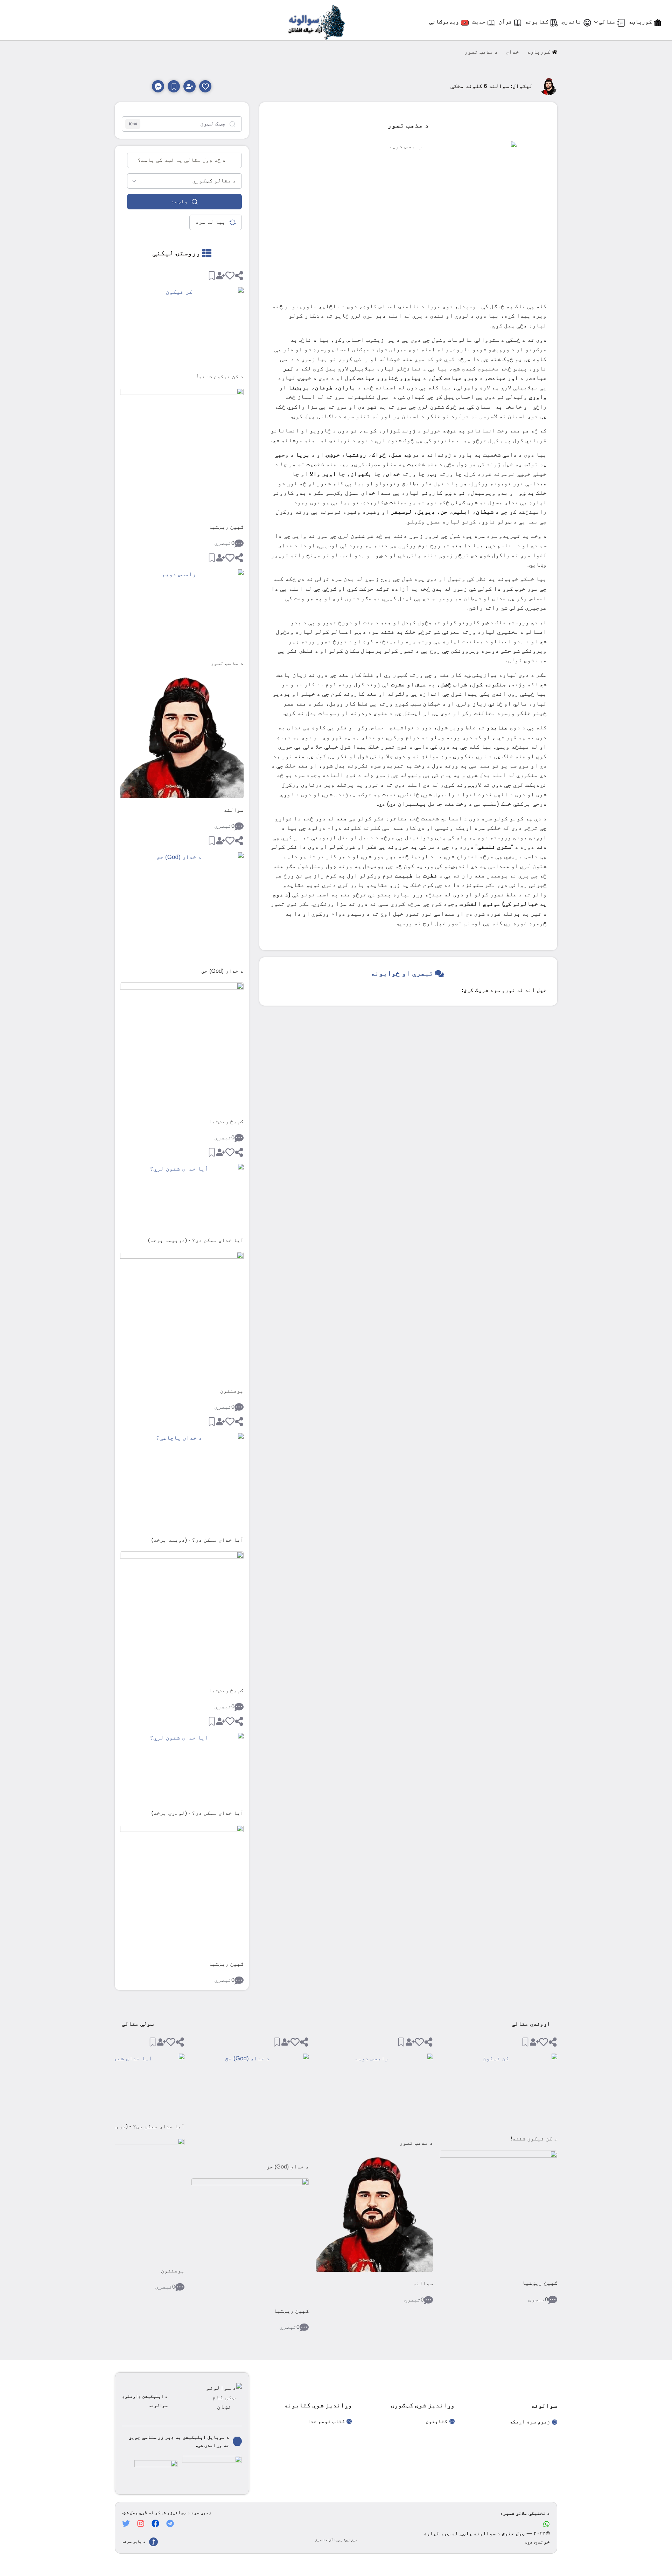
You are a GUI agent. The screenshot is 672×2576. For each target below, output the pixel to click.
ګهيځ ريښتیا (226, 527)
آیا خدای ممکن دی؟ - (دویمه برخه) (198, 1540)
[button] (205, 86)
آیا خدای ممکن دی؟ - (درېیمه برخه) (196, 1240)
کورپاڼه (538, 52)
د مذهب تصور (227, 663)
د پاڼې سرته (134, 2542)
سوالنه (233, 810)
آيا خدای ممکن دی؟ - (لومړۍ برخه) (198, 1813)
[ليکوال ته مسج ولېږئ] (158, 86)
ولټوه (179, 202)
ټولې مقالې (138, 2024)
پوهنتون (232, 1391)
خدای (512, 52)
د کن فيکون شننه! (220, 377)
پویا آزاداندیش (329, 2540)
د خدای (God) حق (222, 971)
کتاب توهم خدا (326, 2421)
